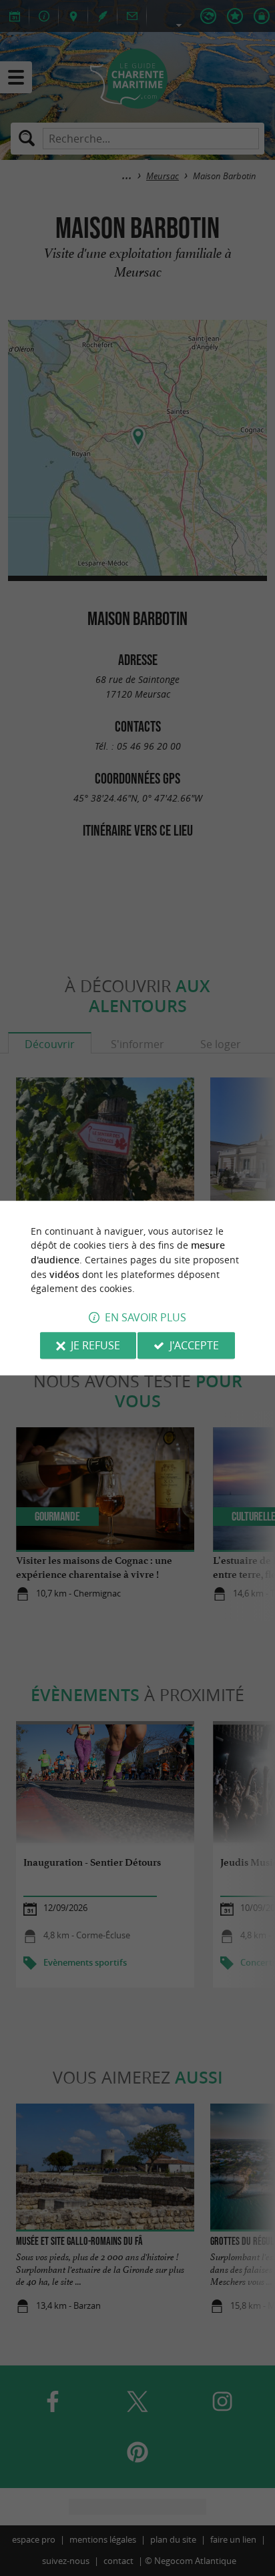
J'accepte (194, 1345)
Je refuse (95, 1345)
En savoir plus (146, 1317)
